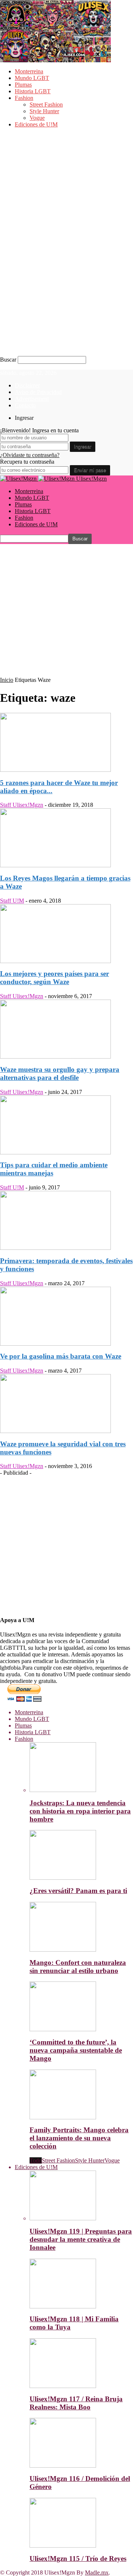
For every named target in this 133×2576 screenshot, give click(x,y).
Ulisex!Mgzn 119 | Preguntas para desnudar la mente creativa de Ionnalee (81, 2239)
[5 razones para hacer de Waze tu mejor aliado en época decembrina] (55, 770)
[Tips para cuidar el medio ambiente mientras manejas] (55, 1152)
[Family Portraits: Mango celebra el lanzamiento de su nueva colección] (63, 2117)
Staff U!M (12, 901)
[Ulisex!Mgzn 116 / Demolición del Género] (63, 2466)
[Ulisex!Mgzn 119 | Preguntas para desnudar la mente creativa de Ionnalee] (63, 2218)
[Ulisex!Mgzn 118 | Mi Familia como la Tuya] (63, 2306)
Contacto (25, 405)
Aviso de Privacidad (38, 392)
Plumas (23, 85)
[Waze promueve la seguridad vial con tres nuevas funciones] (55, 1431)
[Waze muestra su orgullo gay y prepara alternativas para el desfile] (55, 1057)
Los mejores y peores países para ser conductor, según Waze (54, 978)
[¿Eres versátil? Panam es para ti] (63, 1878)
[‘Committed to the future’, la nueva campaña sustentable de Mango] (63, 2029)
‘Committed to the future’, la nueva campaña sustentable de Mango (76, 2050)
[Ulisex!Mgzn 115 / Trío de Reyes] (63, 2546)
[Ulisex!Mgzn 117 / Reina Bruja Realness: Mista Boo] (63, 2386)
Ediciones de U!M (36, 124)
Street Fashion (46, 104)
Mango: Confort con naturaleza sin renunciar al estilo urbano (78, 1967)
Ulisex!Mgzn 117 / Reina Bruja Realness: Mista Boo (76, 2403)
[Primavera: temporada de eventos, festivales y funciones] (55, 1248)
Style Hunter (44, 111)
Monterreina (29, 71)
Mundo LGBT (32, 78)
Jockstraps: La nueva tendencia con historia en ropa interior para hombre (80, 1811)
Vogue (37, 118)
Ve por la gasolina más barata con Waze (61, 1356)
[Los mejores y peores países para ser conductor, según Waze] (55, 961)
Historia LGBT (33, 91)
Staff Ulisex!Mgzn (22, 805)
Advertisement (32, 399)
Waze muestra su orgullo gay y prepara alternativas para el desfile (60, 1073)
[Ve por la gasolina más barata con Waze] (55, 1344)
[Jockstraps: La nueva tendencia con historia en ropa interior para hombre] (63, 1790)
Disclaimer (27, 385)
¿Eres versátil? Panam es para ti (78, 1891)
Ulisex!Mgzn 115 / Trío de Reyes (78, 2558)
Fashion (24, 98)
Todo (36, 2160)
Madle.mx (97, 2572)
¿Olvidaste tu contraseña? (30, 455)
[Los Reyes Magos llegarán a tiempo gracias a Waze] (55, 865)
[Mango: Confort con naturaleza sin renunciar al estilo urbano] (63, 1950)
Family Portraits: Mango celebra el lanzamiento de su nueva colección (79, 2138)
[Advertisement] (66, 610)
